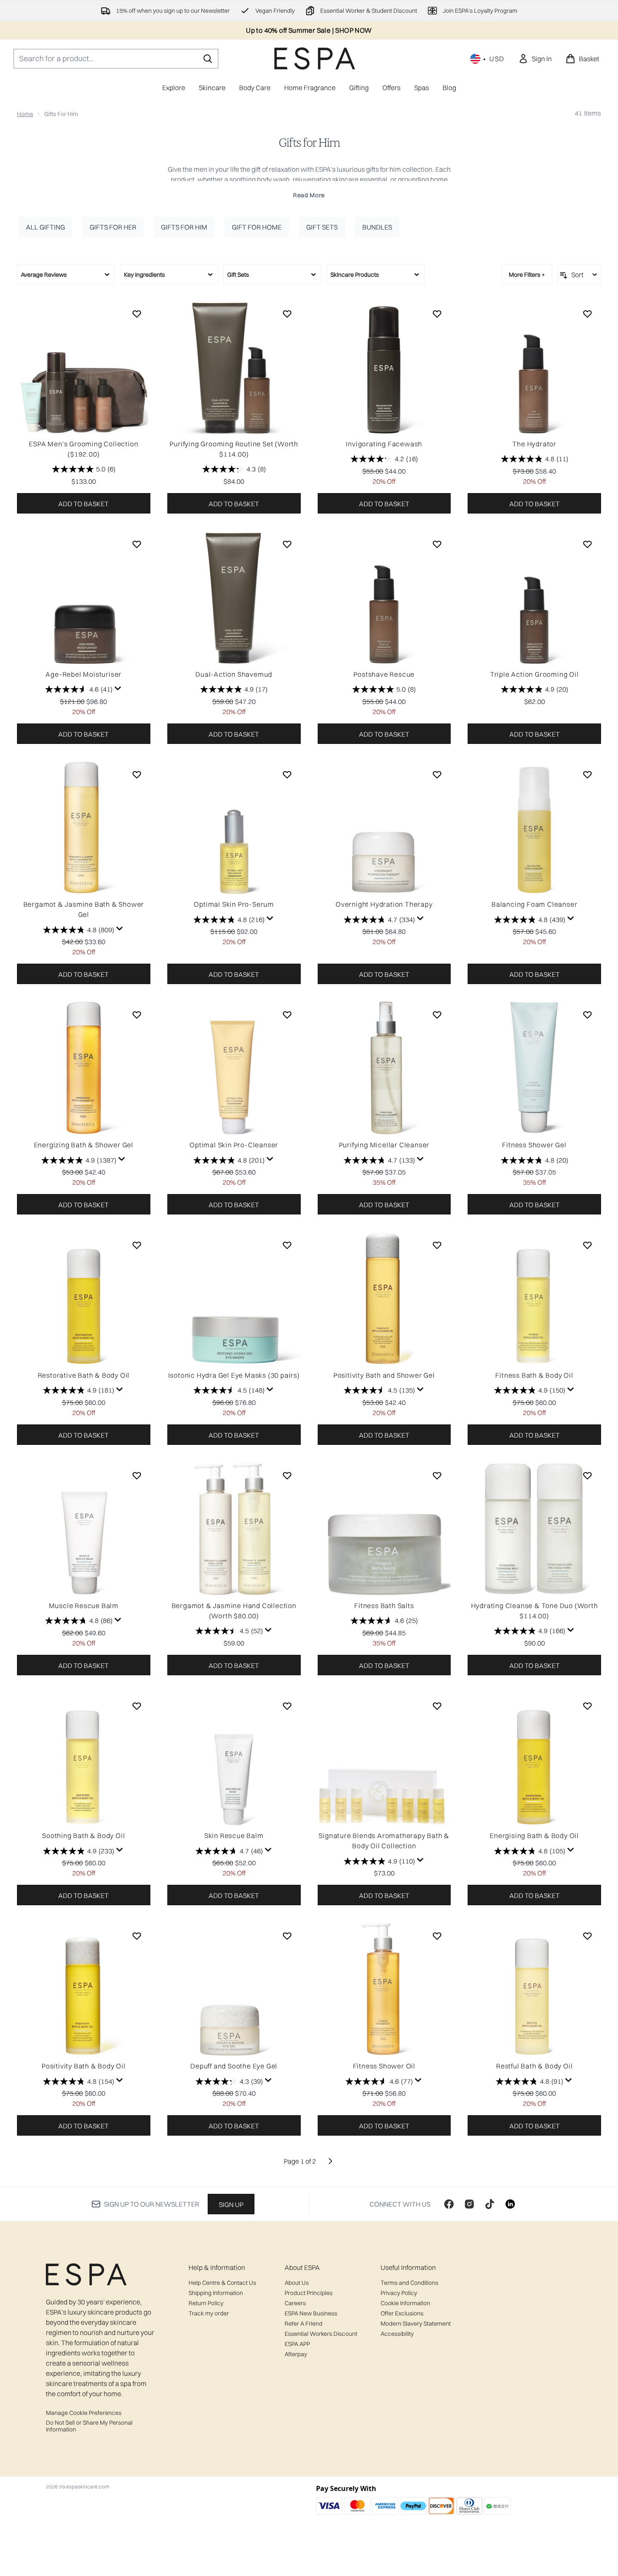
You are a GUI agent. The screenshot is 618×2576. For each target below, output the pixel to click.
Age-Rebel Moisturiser (83, 674)
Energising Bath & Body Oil (534, 1836)
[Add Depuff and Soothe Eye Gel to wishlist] (287, 1936)
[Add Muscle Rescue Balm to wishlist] (137, 1475)
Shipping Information (216, 2293)
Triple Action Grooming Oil (535, 674)
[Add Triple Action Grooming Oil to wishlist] (587, 544)
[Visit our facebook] (449, 2204)
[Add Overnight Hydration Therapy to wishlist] (437, 775)
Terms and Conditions (409, 2283)
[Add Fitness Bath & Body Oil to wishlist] (587, 1245)
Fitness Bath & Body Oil (534, 1375)
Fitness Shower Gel (534, 1145)
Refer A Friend (303, 2324)
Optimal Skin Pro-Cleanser (234, 1145)
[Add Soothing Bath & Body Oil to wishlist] (137, 1706)
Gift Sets (322, 227)
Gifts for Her (113, 227)
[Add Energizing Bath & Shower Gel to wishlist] (137, 1015)
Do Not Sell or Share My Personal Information (89, 2426)
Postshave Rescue (384, 674)
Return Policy (206, 2303)
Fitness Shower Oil (384, 2066)
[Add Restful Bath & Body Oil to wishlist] (587, 1936)
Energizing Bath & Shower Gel (84, 1145)
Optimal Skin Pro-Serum (234, 904)
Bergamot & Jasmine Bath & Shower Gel (84, 909)
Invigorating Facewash (384, 444)
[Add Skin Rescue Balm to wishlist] (287, 1706)
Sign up (231, 2204)
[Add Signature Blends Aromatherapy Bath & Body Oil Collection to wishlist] (437, 1706)
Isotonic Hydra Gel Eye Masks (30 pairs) (234, 1375)
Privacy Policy (399, 2293)
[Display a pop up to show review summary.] (118, 689)
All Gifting (45, 227)
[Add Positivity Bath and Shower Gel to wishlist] (437, 1245)
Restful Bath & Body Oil (534, 2066)
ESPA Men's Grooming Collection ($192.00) (83, 449)
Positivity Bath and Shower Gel (384, 1375)
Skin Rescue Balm (234, 1836)
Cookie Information (405, 2303)
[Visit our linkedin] (510, 2204)
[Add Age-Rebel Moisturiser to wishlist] (137, 544)
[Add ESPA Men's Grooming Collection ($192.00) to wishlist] (137, 314)
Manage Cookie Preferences (84, 2413)
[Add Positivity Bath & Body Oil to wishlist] (137, 1936)
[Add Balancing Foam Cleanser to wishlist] (587, 775)
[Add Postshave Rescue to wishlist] (437, 544)
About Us (297, 2283)
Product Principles (309, 2293)
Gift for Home (257, 227)
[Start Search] (208, 59)
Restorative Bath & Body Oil (84, 1375)
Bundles (377, 227)
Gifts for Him (309, 143)
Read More (309, 195)
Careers (295, 2303)
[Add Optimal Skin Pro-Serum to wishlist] (287, 775)
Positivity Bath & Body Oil (84, 2066)
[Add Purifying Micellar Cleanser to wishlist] (437, 1015)
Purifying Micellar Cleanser (384, 1145)
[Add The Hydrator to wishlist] (587, 314)
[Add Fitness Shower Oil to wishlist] (437, 1936)
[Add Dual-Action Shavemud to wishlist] (287, 544)
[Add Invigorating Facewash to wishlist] (437, 314)
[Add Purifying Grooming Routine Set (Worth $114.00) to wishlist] (287, 314)
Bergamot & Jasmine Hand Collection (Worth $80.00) (234, 1611)
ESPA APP (297, 2344)
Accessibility (397, 2334)
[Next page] (330, 2161)
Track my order (209, 2313)
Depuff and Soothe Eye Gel (234, 2066)
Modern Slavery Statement (416, 2324)
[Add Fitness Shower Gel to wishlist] (587, 1015)
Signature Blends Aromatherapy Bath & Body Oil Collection (384, 1841)
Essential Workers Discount (321, 2334)
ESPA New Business (311, 2313)
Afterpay (296, 2354)
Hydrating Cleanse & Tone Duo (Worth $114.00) (535, 1611)
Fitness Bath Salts (384, 1606)
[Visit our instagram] (469, 2204)
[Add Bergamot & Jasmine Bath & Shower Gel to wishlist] (137, 775)
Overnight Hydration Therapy (384, 904)
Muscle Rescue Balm (84, 1606)
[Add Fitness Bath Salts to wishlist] (437, 1475)
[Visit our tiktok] (490, 2204)
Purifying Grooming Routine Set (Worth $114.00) (234, 449)
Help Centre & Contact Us (222, 2283)
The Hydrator (534, 444)
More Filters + (527, 275)
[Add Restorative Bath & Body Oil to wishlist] (137, 1245)
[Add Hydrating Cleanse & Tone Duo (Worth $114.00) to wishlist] (587, 1475)
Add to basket (83, 504)
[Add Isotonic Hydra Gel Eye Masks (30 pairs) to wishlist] (287, 1245)
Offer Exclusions (402, 2313)
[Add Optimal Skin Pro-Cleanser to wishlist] (287, 1015)
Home (25, 114)
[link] (535, 59)
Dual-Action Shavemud (234, 674)
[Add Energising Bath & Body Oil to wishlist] (587, 1706)
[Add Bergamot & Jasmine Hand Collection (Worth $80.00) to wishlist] (287, 1475)
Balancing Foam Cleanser (534, 904)
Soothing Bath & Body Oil (83, 1836)
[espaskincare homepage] (315, 58)
